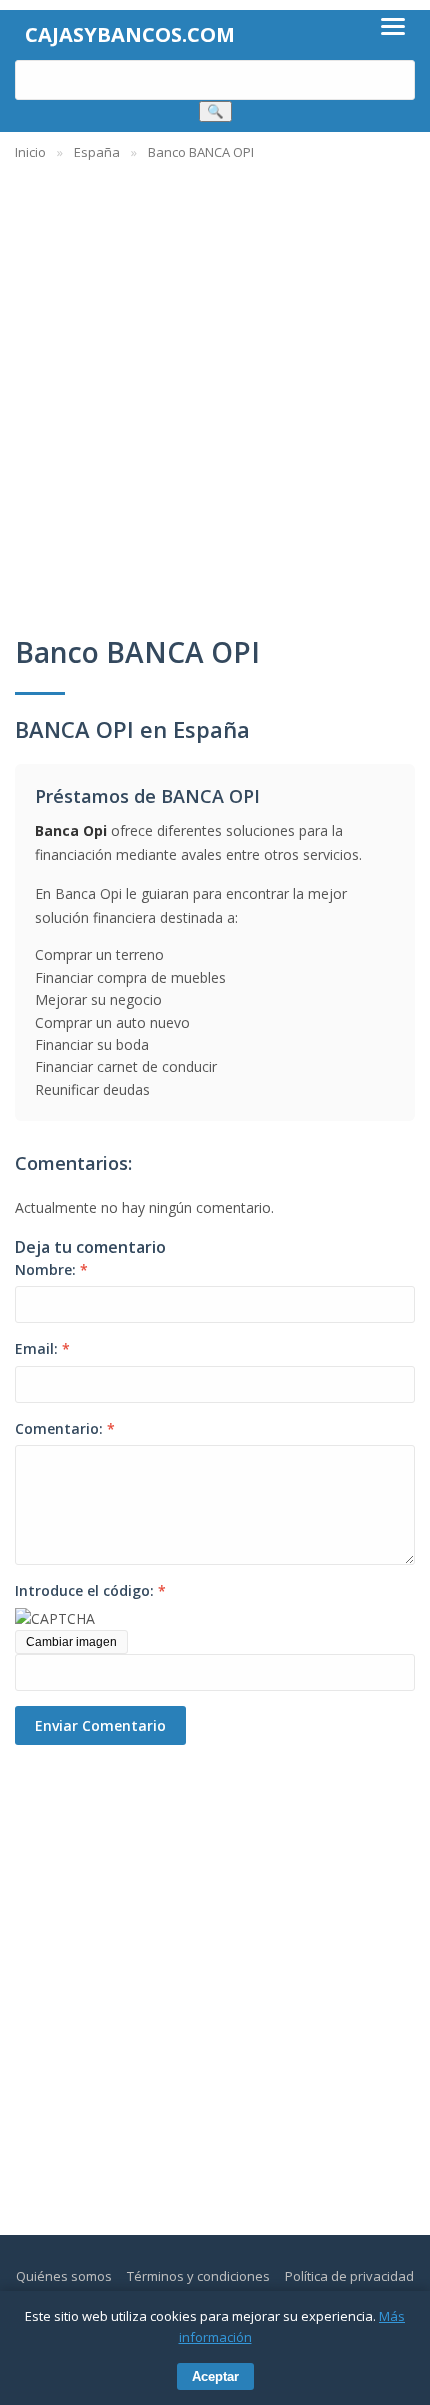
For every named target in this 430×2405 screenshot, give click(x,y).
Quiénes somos (64, 2276)
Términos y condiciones (198, 2276)
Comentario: (65, 1428)
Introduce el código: (90, 1590)
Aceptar (215, 2376)
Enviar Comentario (100, 1725)
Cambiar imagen (71, 1642)
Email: (42, 1348)
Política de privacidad (349, 2276)
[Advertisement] (215, 388)
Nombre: (51, 1269)
